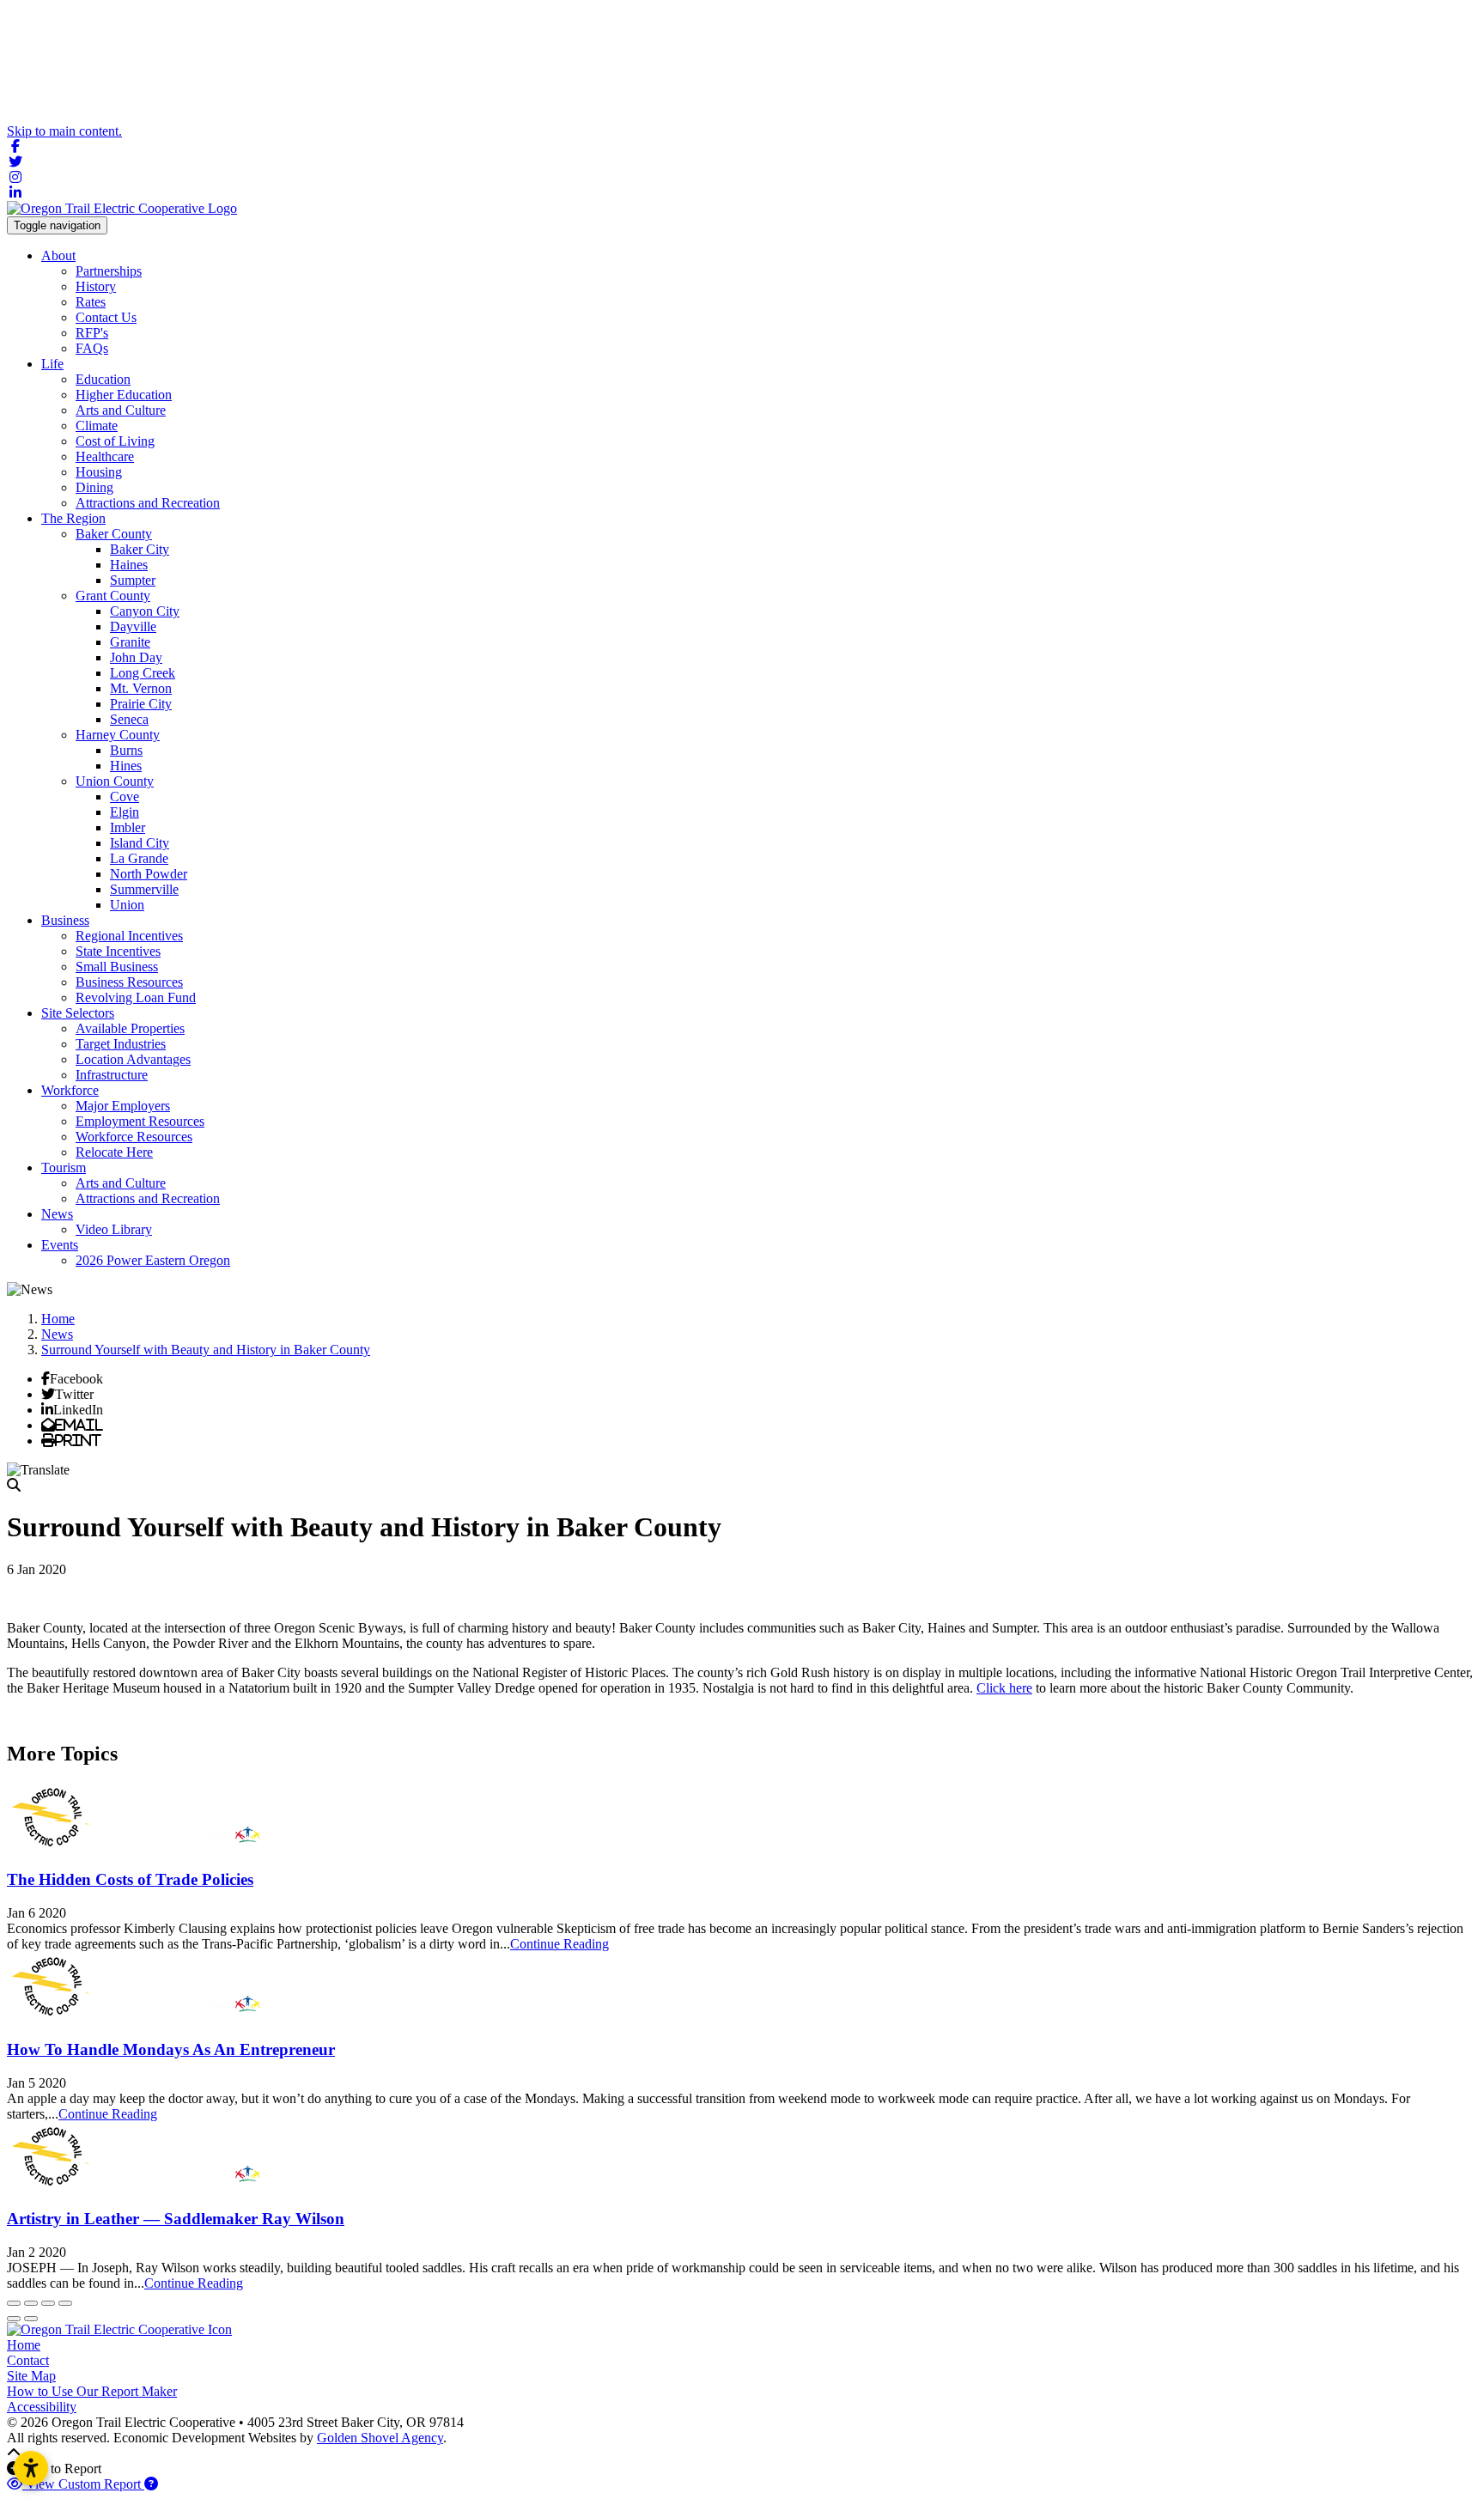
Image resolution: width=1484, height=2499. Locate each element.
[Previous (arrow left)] (14, 2319)
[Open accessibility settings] (31, 2468)
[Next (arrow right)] (31, 2319)
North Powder (149, 874)
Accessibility (42, 2407)
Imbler (128, 827)
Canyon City (145, 611)
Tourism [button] (64, 1167)
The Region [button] (73, 518)
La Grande (139, 858)
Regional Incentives (129, 936)
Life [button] (52, 364)
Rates (91, 302)
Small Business (117, 967)
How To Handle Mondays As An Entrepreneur (171, 2049)
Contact (28, 2360)
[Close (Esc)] (14, 2303)
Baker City (140, 549)
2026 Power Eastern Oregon (153, 1260)
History (96, 286)
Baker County (114, 534)
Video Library (114, 1229)
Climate (97, 426)
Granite (130, 642)
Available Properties (130, 1028)
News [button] (57, 1214)
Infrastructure (112, 1075)
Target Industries (121, 1044)
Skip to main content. (64, 131)
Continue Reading (560, 1944)
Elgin (125, 812)
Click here (1004, 1688)
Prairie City (141, 704)
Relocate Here (114, 1152)
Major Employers (123, 1106)
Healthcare (105, 456)
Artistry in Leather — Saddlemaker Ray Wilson (176, 2219)
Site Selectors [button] (78, 1013)
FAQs (92, 348)
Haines (129, 565)
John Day (136, 657)
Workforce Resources (134, 1137)
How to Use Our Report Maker (92, 2391)
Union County (115, 781)
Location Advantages (133, 1059)
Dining (94, 487)
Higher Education (124, 395)
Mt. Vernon (141, 688)
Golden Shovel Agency (380, 2438)
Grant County (113, 596)
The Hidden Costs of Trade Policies (130, 1879)
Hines (126, 766)
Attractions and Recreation (148, 503)
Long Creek (143, 673)
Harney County (118, 735)
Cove (125, 797)
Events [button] (60, 1245)
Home (24, 2345)
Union (127, 905)
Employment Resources (140, 1121)
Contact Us (106, 317)
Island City (140, 843)
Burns (126, 750)
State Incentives (118, 951)
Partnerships (109, 271)
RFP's (92, 333)
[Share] (31, 2303)
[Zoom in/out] (65, 2303)
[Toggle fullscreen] (48, 2303)
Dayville (133, 626)
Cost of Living (115, 441)
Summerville (144, 889)
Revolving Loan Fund (136, 997)
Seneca (129, 719)
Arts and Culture (121, 410)
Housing (99, 472)
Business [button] (65, 920)
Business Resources (129, 982)
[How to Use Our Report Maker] (151, 2484)
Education (103, 379)
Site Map (31, 2376)
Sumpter (133, 580)
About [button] (58, 255)
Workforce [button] (70, 1090)
